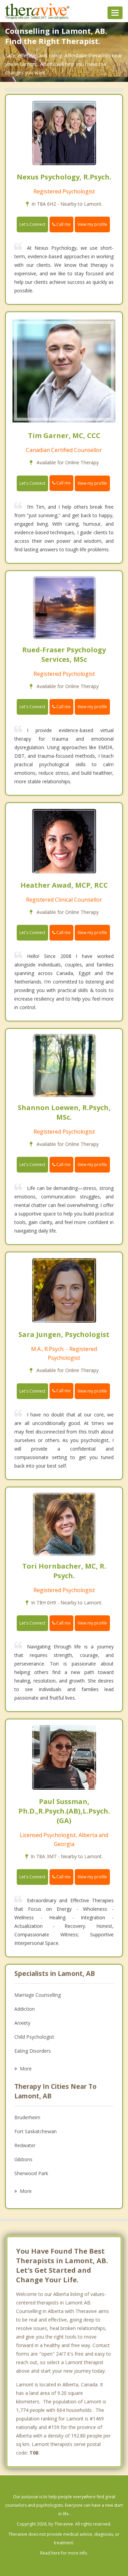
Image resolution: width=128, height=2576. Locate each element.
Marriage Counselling (38, 1995)
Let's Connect (32, 224)
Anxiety (22, 2023)
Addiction (25, 2009)
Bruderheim (27, 2117)
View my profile (92, 224)
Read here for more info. (64, 2553)
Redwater (25, 2145)
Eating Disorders (33, 2051)
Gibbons (23, 2159)
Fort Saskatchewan (35, 2131)
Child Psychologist (34, 2037)
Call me (63, 224)
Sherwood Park (31, 2173)
